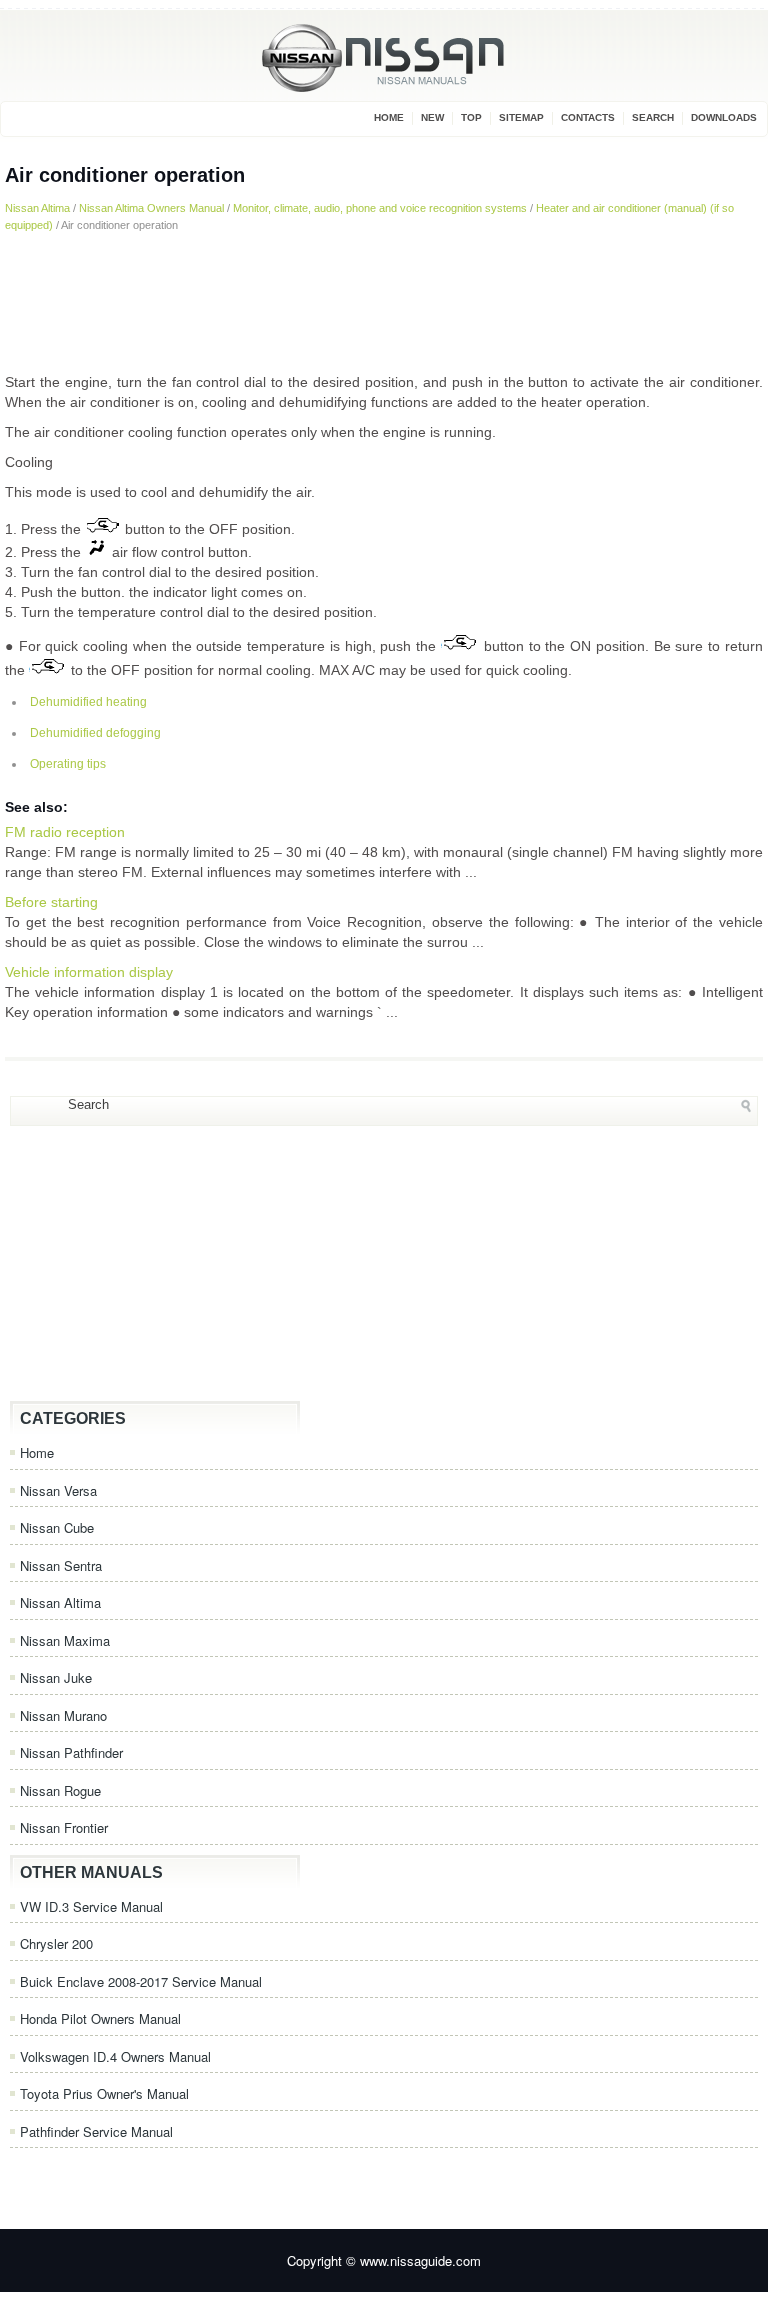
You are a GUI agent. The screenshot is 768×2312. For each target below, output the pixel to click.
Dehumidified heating (88, 702)
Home (389, 117)
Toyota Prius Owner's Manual (104, 2093)
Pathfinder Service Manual (96, 2131)
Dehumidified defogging (95, 733)
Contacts (588, 117)
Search (653, 117)
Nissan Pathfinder (71, 1752)
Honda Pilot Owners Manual (100, 2018)
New (432, 117)
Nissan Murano (63, 1715)
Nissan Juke (56, 1677)
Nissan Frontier (64, 1827)
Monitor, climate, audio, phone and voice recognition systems (380, 208)
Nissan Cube (57, 1527)
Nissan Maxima (65, 1640)
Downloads (724, 117)
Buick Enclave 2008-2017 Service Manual (141, 1981)
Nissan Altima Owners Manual (151, 208)
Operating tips (68, 764)
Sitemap (521, 117)
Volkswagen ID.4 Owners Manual (115, 2056)
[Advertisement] (384, 302)
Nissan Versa (58, 1490)
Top (471, 117)
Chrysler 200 (56, 1943)
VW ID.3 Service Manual (91, 1906)
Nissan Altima (37, 208)
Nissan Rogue (60, 1790)
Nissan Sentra (61, 1565)
